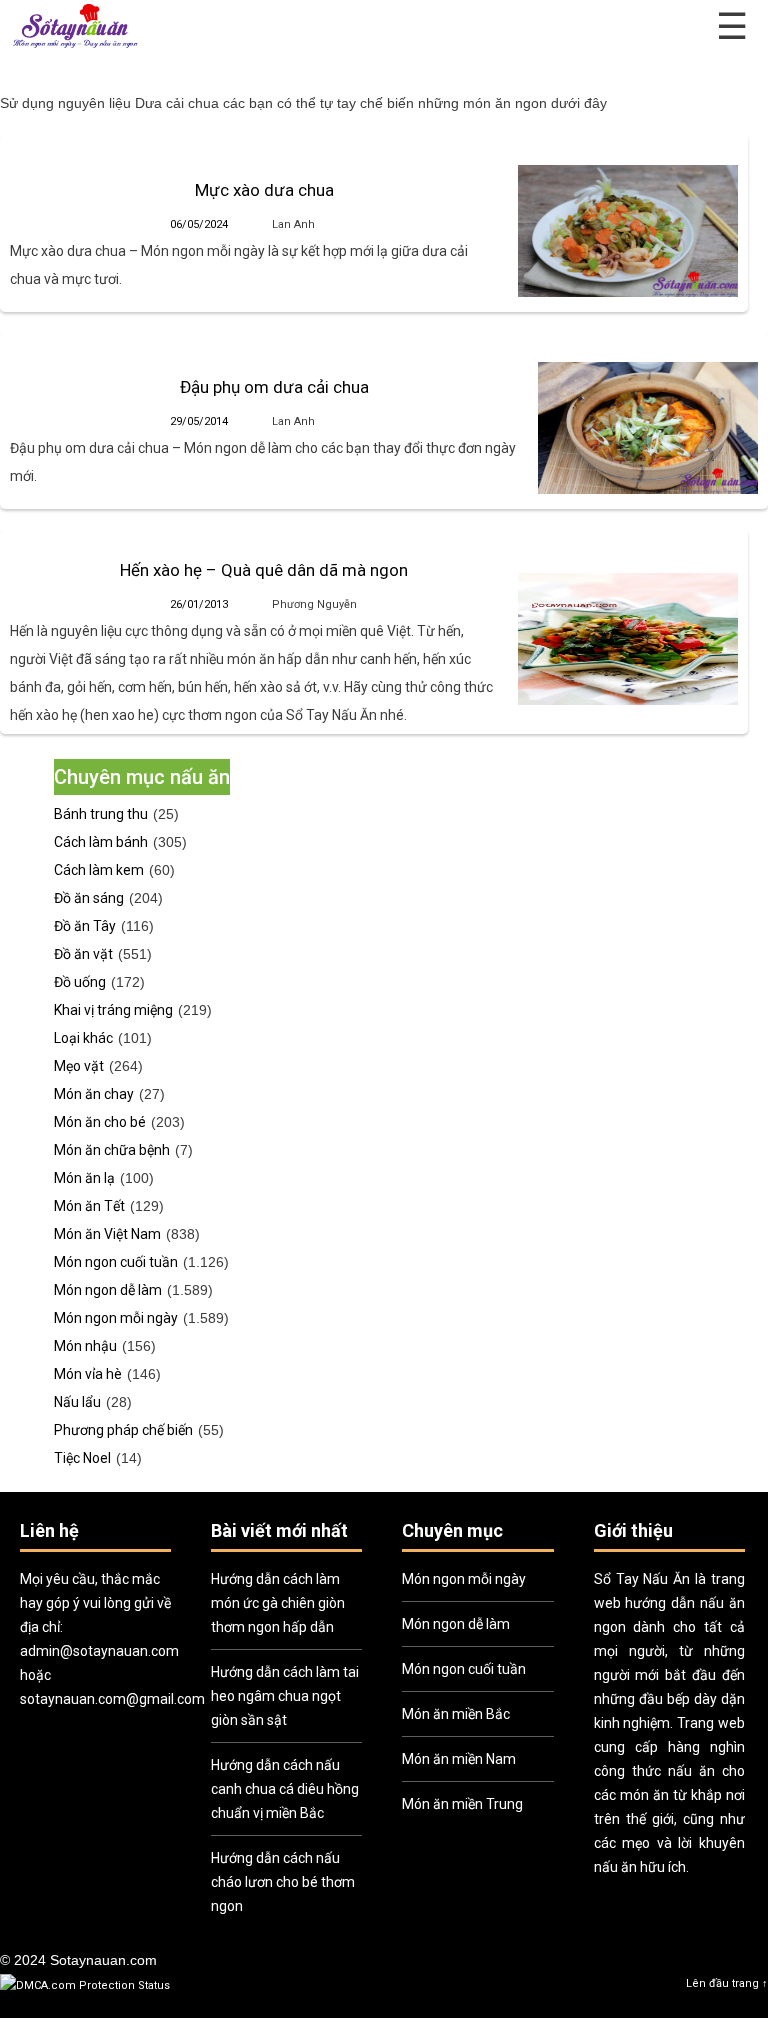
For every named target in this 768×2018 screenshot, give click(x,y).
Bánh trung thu (101, 814)
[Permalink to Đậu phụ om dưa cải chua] (648, 428)
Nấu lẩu (77, 1402)
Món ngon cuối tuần (116, 1262)
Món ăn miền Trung (462, 1804)
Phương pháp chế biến (123, 1430)
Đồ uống (80, 982)
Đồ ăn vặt (83, 954)
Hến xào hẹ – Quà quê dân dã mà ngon (264, 570)
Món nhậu (85, 1346)
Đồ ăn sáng (89, 898)
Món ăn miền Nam (459, 1759)
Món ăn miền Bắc (456, 1714)
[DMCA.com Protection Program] (85, 1985)
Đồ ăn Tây (85, 926)
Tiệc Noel (82, 1458)
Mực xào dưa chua (264, 190)
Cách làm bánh (101, 842)
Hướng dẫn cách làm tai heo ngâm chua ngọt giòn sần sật (285, 1696)
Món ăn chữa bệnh (112, 1150)
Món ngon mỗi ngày (116, 1318)
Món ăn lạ (84, 1178)
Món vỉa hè (88, 1374)
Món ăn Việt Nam (107, 1234)
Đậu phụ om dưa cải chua (274, 387)
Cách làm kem (99, 870)
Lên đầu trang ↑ (727, 1983)
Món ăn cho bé (100, 1122)
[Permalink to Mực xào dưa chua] (628, 231)
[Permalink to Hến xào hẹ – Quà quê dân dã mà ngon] (628, 639)
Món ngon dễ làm (108, 1290)
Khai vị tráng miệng (113, 1010)
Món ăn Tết (89, 1206)
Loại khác (83, 1038)
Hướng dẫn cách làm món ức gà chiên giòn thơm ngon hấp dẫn (278, 1603)
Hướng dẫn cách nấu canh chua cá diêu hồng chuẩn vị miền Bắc (285, 1789)
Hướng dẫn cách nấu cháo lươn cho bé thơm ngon (283, 1882)
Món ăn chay (94, 1094)
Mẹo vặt (79, 1066)
